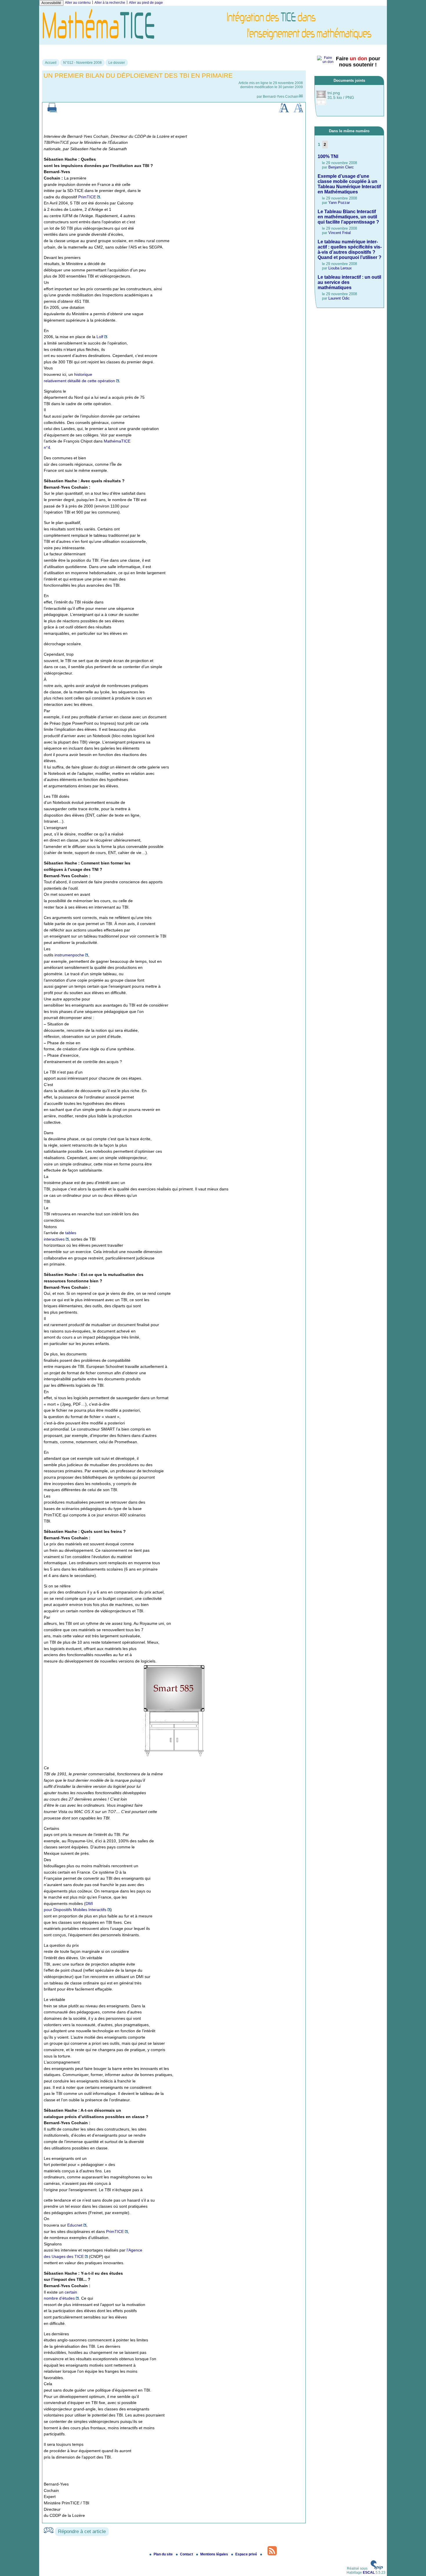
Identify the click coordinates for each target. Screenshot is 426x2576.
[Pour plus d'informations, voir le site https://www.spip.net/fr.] (377, 2568)
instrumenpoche (69, 955)
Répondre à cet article (82, 2531)
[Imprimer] (52, 111)
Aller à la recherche (110, 3)
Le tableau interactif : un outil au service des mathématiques (349, 282)
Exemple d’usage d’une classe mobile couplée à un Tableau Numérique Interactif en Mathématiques (349, 184)
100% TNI (328, 156)
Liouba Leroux (340, 268)
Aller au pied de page (146, 3)
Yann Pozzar (339, 203)
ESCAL (369, 2573)
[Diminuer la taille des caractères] (298, 111)
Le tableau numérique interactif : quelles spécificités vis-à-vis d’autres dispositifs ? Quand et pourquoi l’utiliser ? (350, 250)
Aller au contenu (78, 3)
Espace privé (247, 2554)
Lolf (100, 337)
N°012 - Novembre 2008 (82, 63)
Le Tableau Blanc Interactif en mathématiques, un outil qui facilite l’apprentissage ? (348, 217)
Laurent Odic (339, 298)
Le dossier (117, 63)
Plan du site (164, 2554)
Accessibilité (51, 3)
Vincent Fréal (339, 233)
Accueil (51, 63)
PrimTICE (87, 197)
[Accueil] (213, 43)
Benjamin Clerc (341, 167)
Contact (187, 2554)
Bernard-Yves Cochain (281, 97)
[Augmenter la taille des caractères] (284, 111)
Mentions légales (215, 2554)
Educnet (75, 2225)
